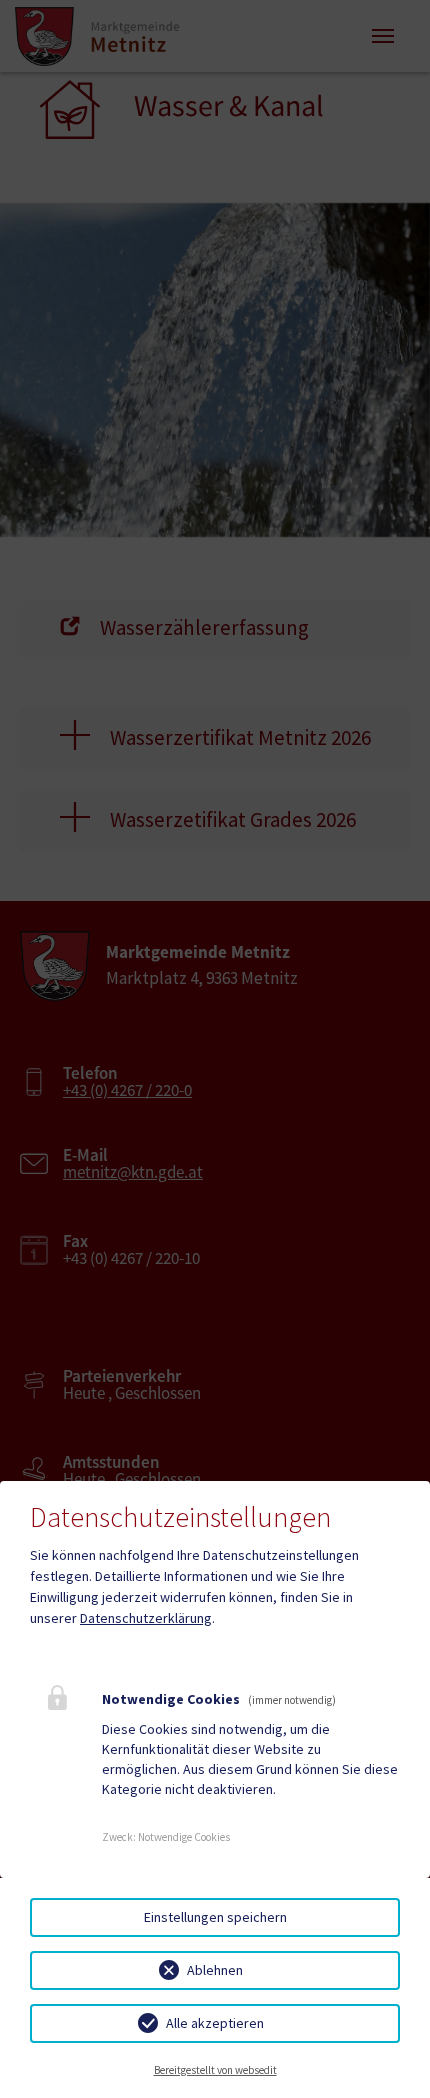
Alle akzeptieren (215, 2023)
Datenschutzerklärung (146, 1618)
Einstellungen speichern (215, 1917)
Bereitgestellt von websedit (215, 2070)
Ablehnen (215, 1970)
